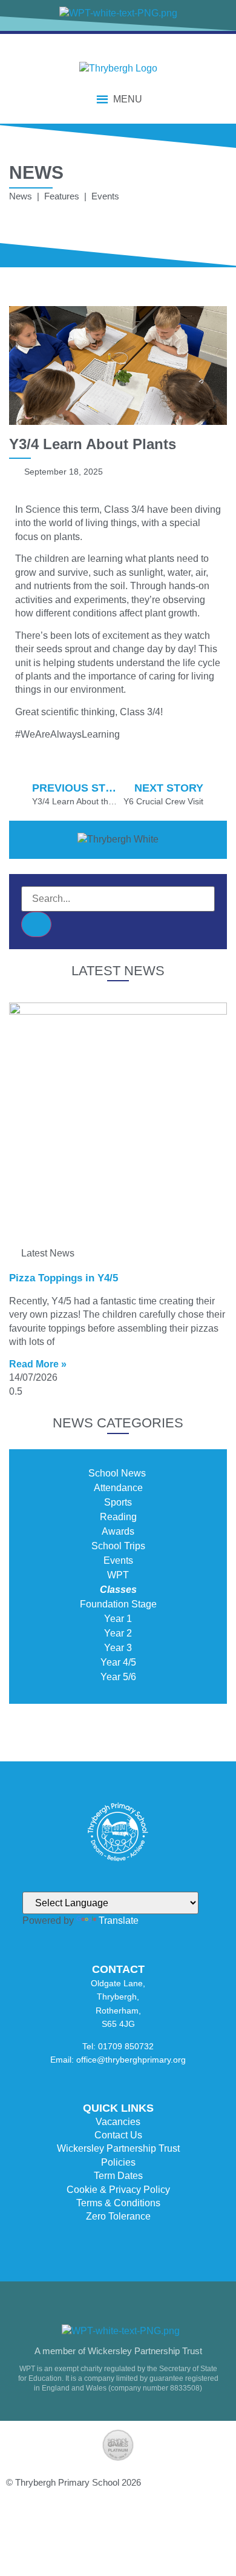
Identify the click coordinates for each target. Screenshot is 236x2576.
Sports (118, 1502)
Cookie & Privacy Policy (118, 2190)
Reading (118, 1517)
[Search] (36, 924)
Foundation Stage (118, 1604)
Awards (118, 1531)
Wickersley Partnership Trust (118, 2148)
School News (118, 1473)
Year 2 (118, 1633)
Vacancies (118, 2122)
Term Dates (118, 2176)
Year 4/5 (118, 1662)
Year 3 (118, 1648)
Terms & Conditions (118, 2203)
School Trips (118, 1546)
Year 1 (118, 1619)
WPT (118, 1575)
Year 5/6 (118, 1677)
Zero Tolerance (118, 2216)
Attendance (118, 1488)
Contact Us (118, 2135)
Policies (118, 2162)
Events (118, 1560)
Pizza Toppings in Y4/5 (64, 1278)
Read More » (38, 1364)
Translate (119, 1920)
